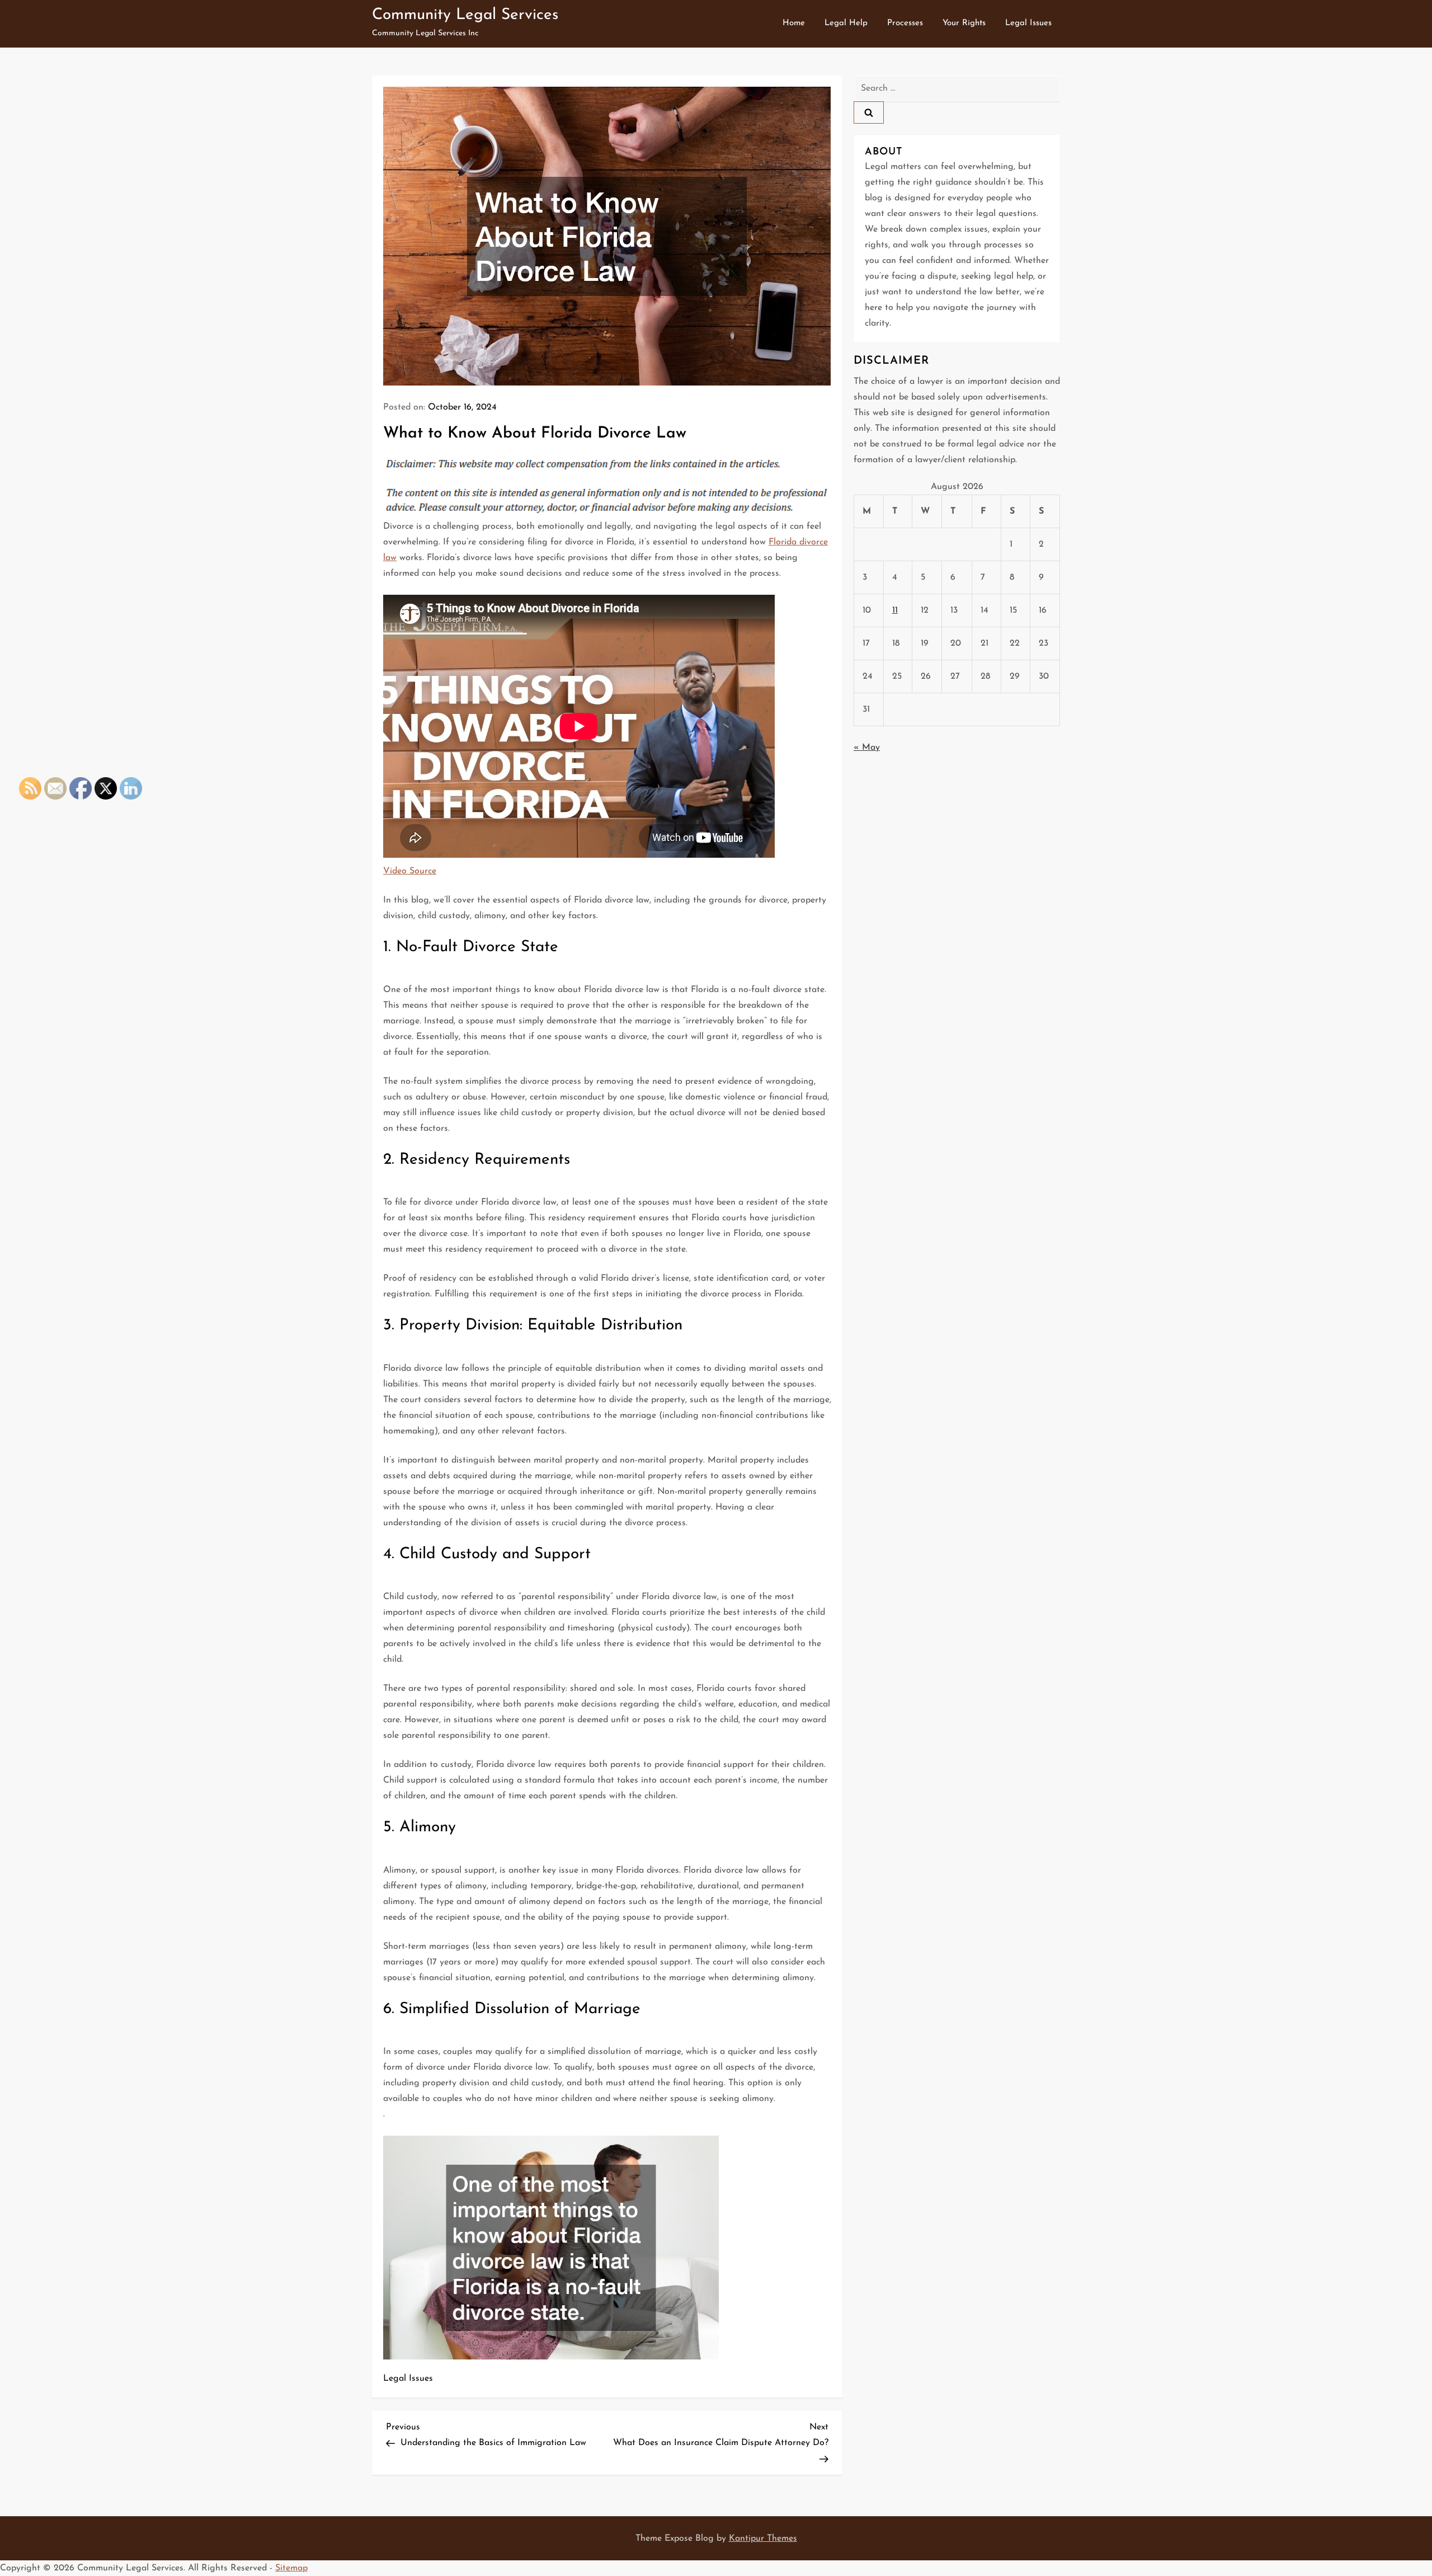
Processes (905, 23)
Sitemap (291, 2568)
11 (895, 610)
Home (794, 23)
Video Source (410, 871)
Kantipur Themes (763, 2539)
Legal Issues (1028, 23)
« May (867, 748)
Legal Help (846, 23)
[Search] (869, 112)
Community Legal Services (465, 15)
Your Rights (964, 23)
